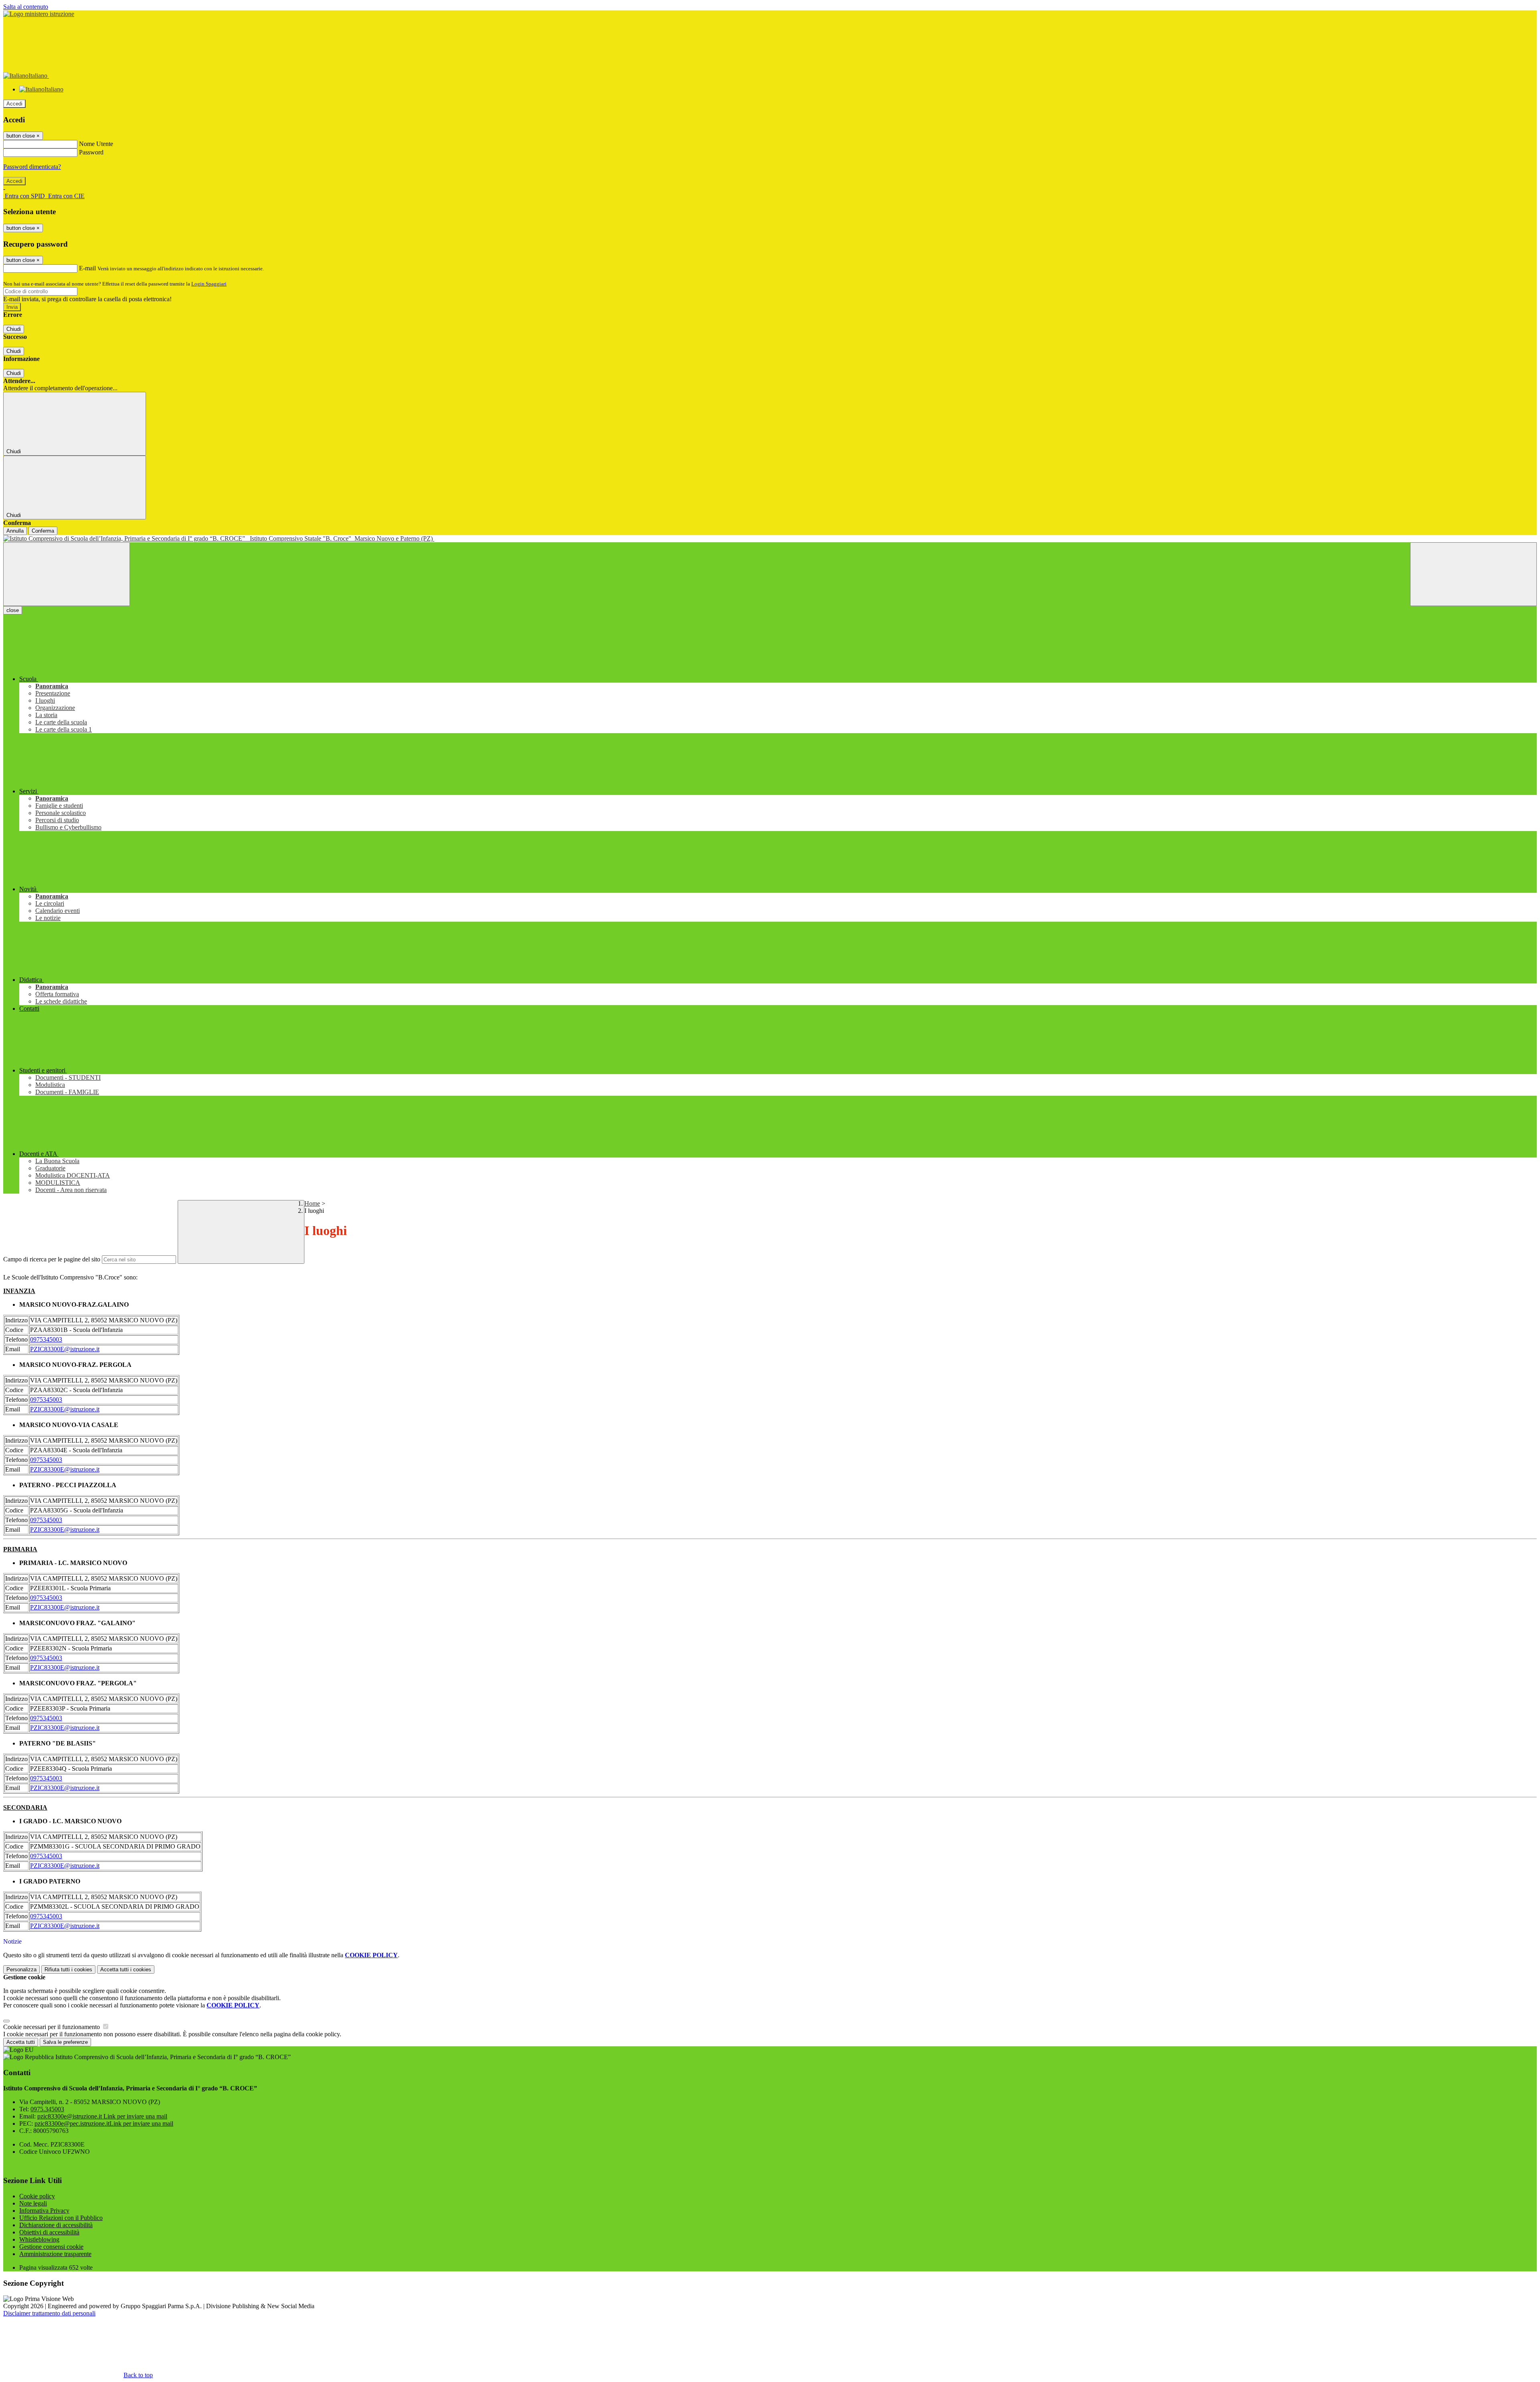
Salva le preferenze (65, 2042)
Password (91, 152)
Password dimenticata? (32, 167)
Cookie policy (37, 2196)
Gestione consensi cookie (51, 2247)
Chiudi (14, 329)
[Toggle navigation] (67, 574)
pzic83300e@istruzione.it (102, 2116)
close (13, 610)
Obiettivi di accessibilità (49, 2232)
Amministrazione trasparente (55, 2254)
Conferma (43, 531)
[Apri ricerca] (1473, 574)
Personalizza (21, 1969)
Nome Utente (96, 144)
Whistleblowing (39, 2239)
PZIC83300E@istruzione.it (65, 1349)
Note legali (33, 2203)
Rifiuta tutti (68, 1969)
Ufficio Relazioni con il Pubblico (61, 2218)
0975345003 (46, 1339)
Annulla (15, 531)
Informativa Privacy (44, 2211)
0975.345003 (47, 2109)
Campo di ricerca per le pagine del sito (52, 1259)
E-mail (87, 268)
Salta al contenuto (26, 7)
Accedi (14, 104)
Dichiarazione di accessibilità (56, 2225)
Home (312, 1203)
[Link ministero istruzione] (39, 14)
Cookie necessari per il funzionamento (52, 2027)
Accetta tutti (126, 1969)
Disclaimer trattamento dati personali (49, 2313)
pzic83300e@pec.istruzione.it (104, 2124)
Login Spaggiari (209, 284)
